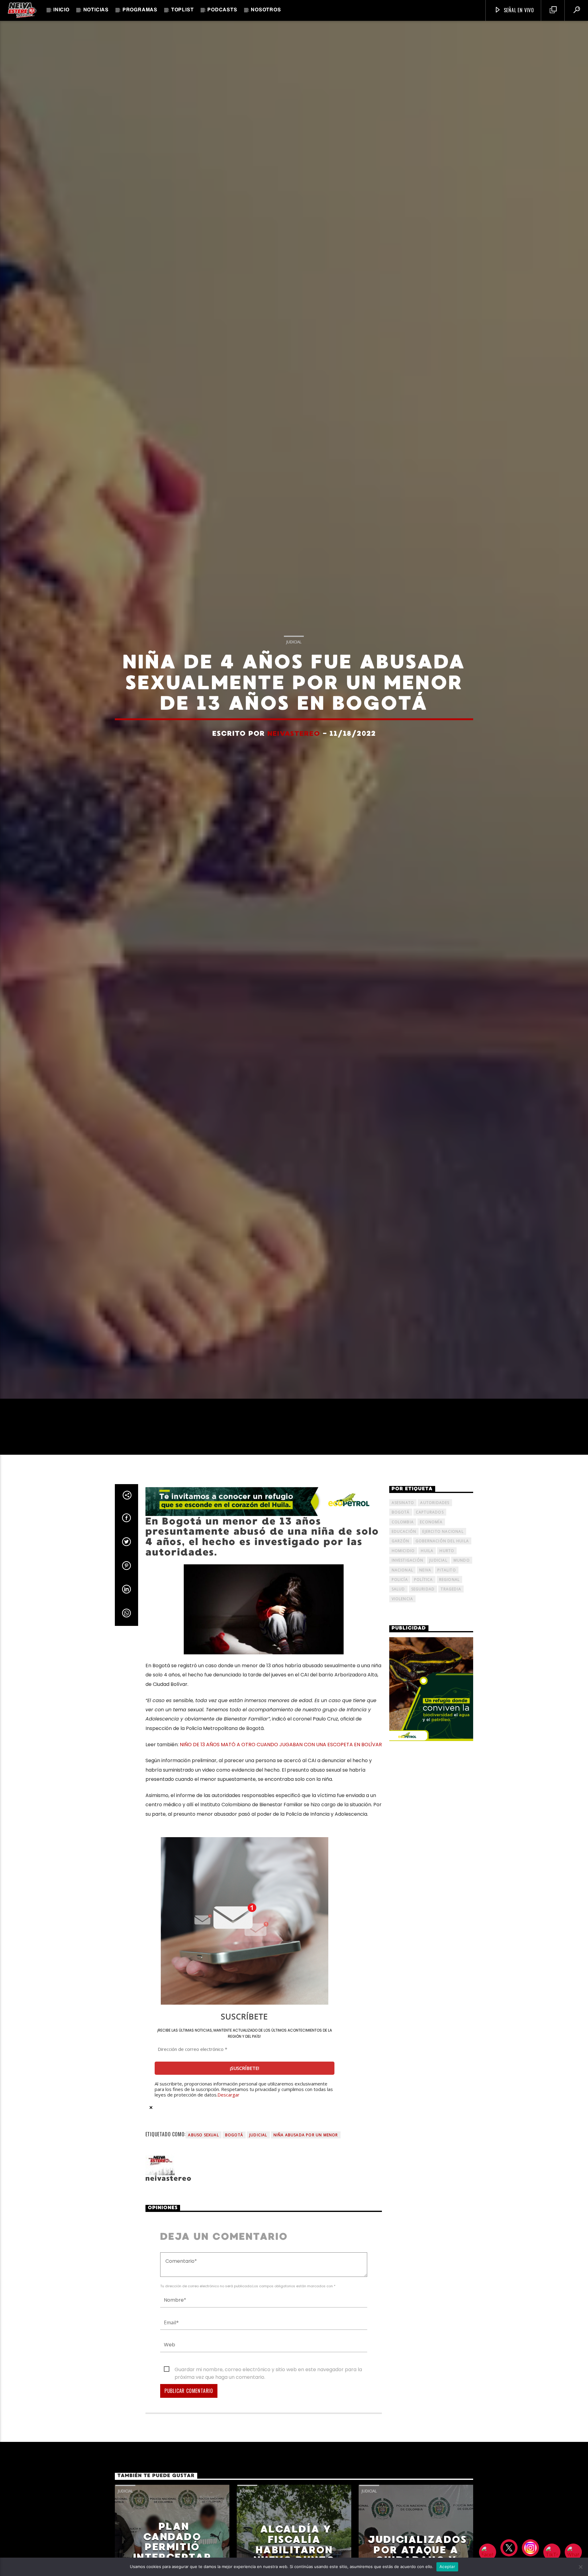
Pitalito (447, 1577)
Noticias (96, 10)
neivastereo (294, 737)
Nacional (403, 1577)
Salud (398, 1597)
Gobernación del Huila (442, 1549)
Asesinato (403, 1510)
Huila (427, 1558)
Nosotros (266, 10)
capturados (430, 1519)
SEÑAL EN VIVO (518, 10)
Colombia (403, 1529)
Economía (431, 1529)
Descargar (228, 2102)
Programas (140, 10)
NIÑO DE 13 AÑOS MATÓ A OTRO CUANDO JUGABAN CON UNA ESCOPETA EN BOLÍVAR (281, 1752)
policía (400, 1587)
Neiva (425, 1577)
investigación (408, 1568)
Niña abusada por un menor (306, 2142)
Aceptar (447, 2567)
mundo (462, 1568)
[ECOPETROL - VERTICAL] (431, 1697)
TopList (183, 10)
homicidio (403, 1558)
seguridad (423, 1597)
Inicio (61, 10)
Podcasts (222, 10)
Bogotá (234, 2142)
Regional (450, 1587)
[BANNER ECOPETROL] (264, 1509)
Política (424, 1587)
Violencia (403, 1606)
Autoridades (435, 1510)
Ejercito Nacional (443, 1539)
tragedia (451, 1597)
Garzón (401, 1549)
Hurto (447, 1558)
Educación (404, 1539)
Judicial (294, 645)
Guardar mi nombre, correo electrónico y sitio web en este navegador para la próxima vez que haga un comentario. (268, 2377)
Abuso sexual (203, 2142)
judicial (258, 2142)
